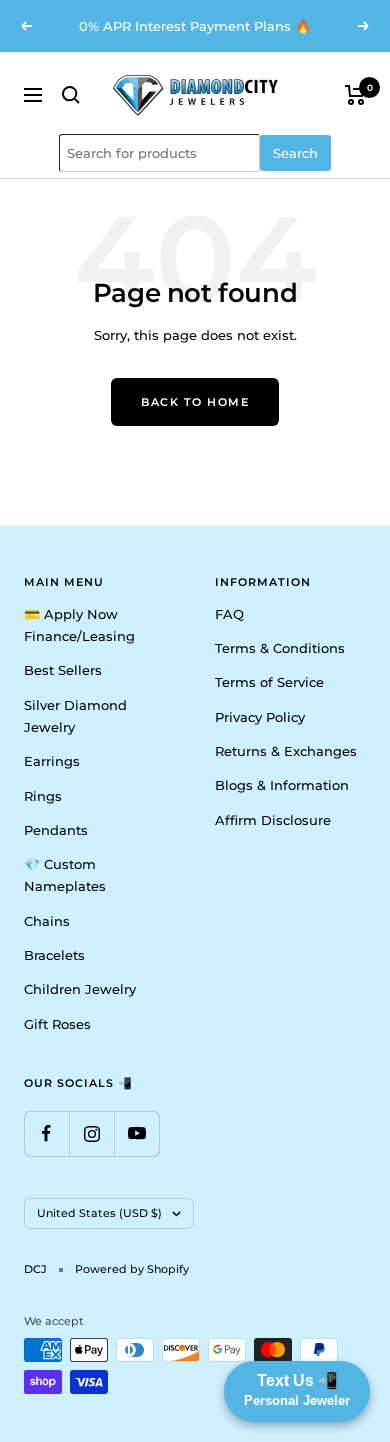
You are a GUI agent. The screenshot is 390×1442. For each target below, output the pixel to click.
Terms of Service (269, 682)
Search (295, 153)
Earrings (52, 761)
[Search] (71, 95)
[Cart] (355, 95)
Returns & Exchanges (286, 751)
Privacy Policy (260, 717)
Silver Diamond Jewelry (75, 716)
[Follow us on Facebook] (46, 1133)
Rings (43, 796)
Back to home (195, 402)
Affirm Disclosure (273, 820)
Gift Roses (57, 1024)
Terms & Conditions (280, 648)
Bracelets (54, 955)
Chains (47, 921)
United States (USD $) (99, 1213)
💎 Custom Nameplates (65, 875)
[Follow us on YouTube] (136, 1133)
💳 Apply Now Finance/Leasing (79, 625)
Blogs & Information (282, 785)
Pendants (56, 830)
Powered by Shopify (132, 1269)
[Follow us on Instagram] (91, 1133)
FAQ (229, 614)
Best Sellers (63, 670)
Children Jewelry (80, 989)
